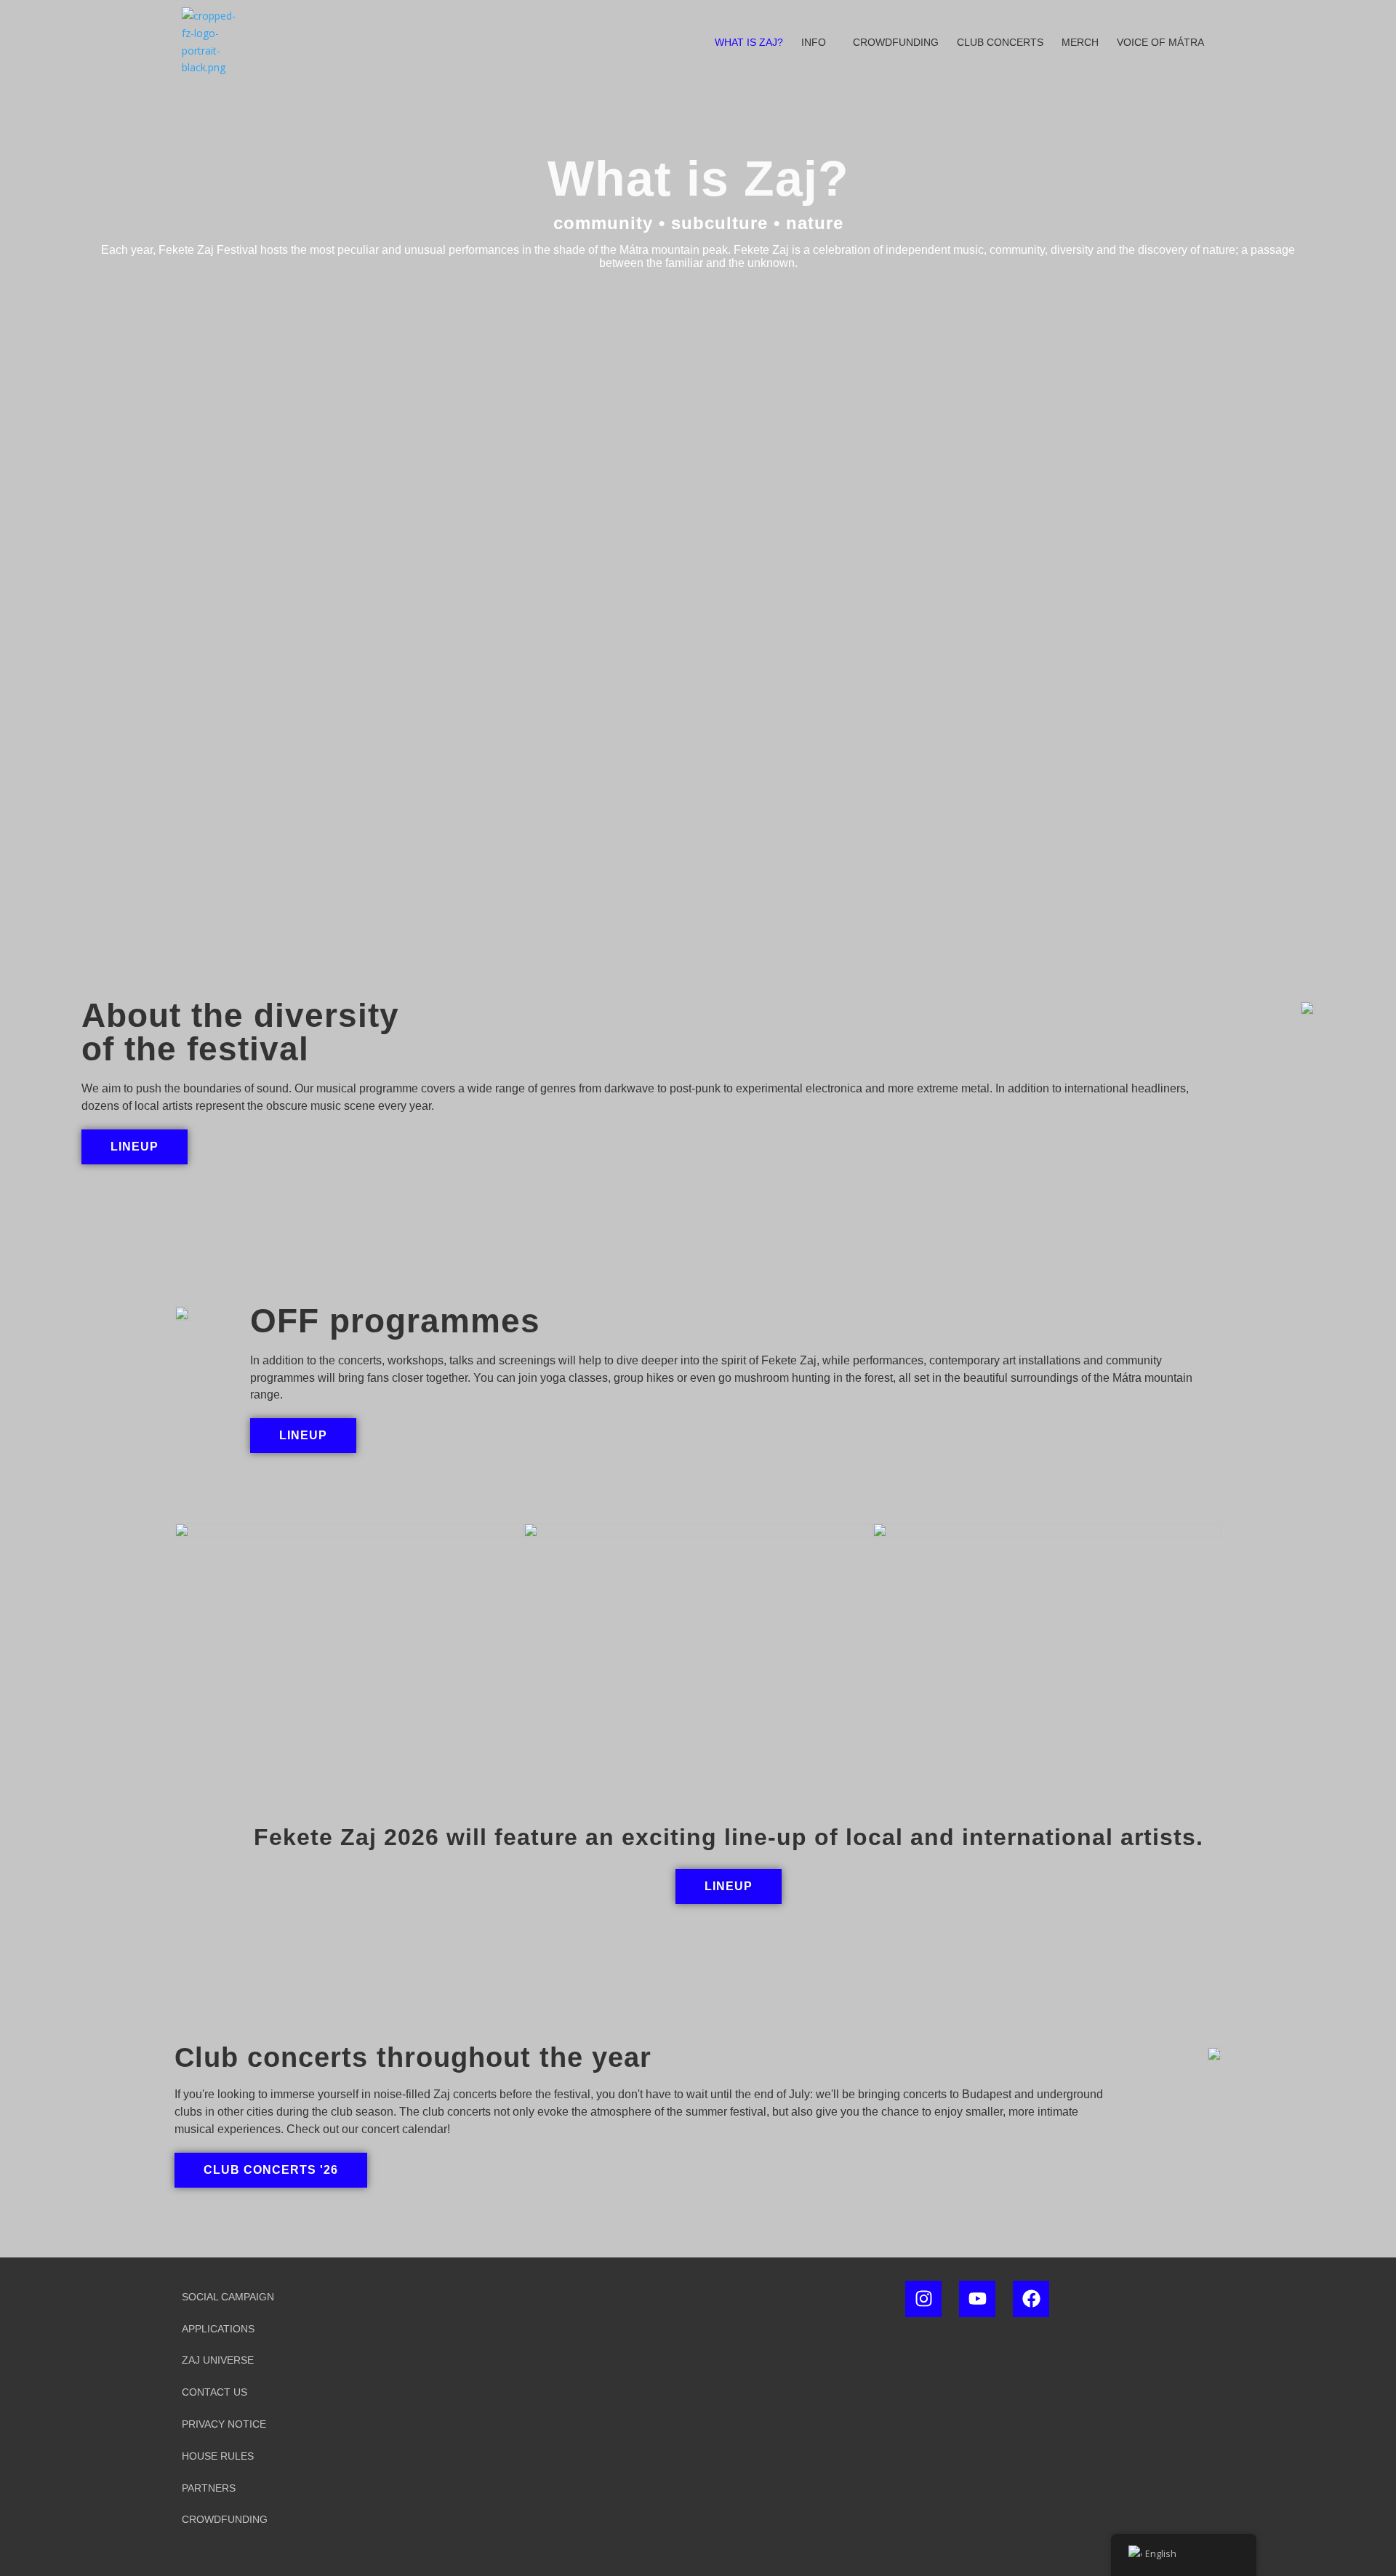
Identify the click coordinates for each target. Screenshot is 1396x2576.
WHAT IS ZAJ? (749, 42)
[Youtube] (977, 2299)
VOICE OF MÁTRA (1160, 42)
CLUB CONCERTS (1000, 42)
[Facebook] (1031, 2299)
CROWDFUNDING (896, 42)
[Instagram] (923, 2299)
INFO (814, 42)
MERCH (1080, 42)
